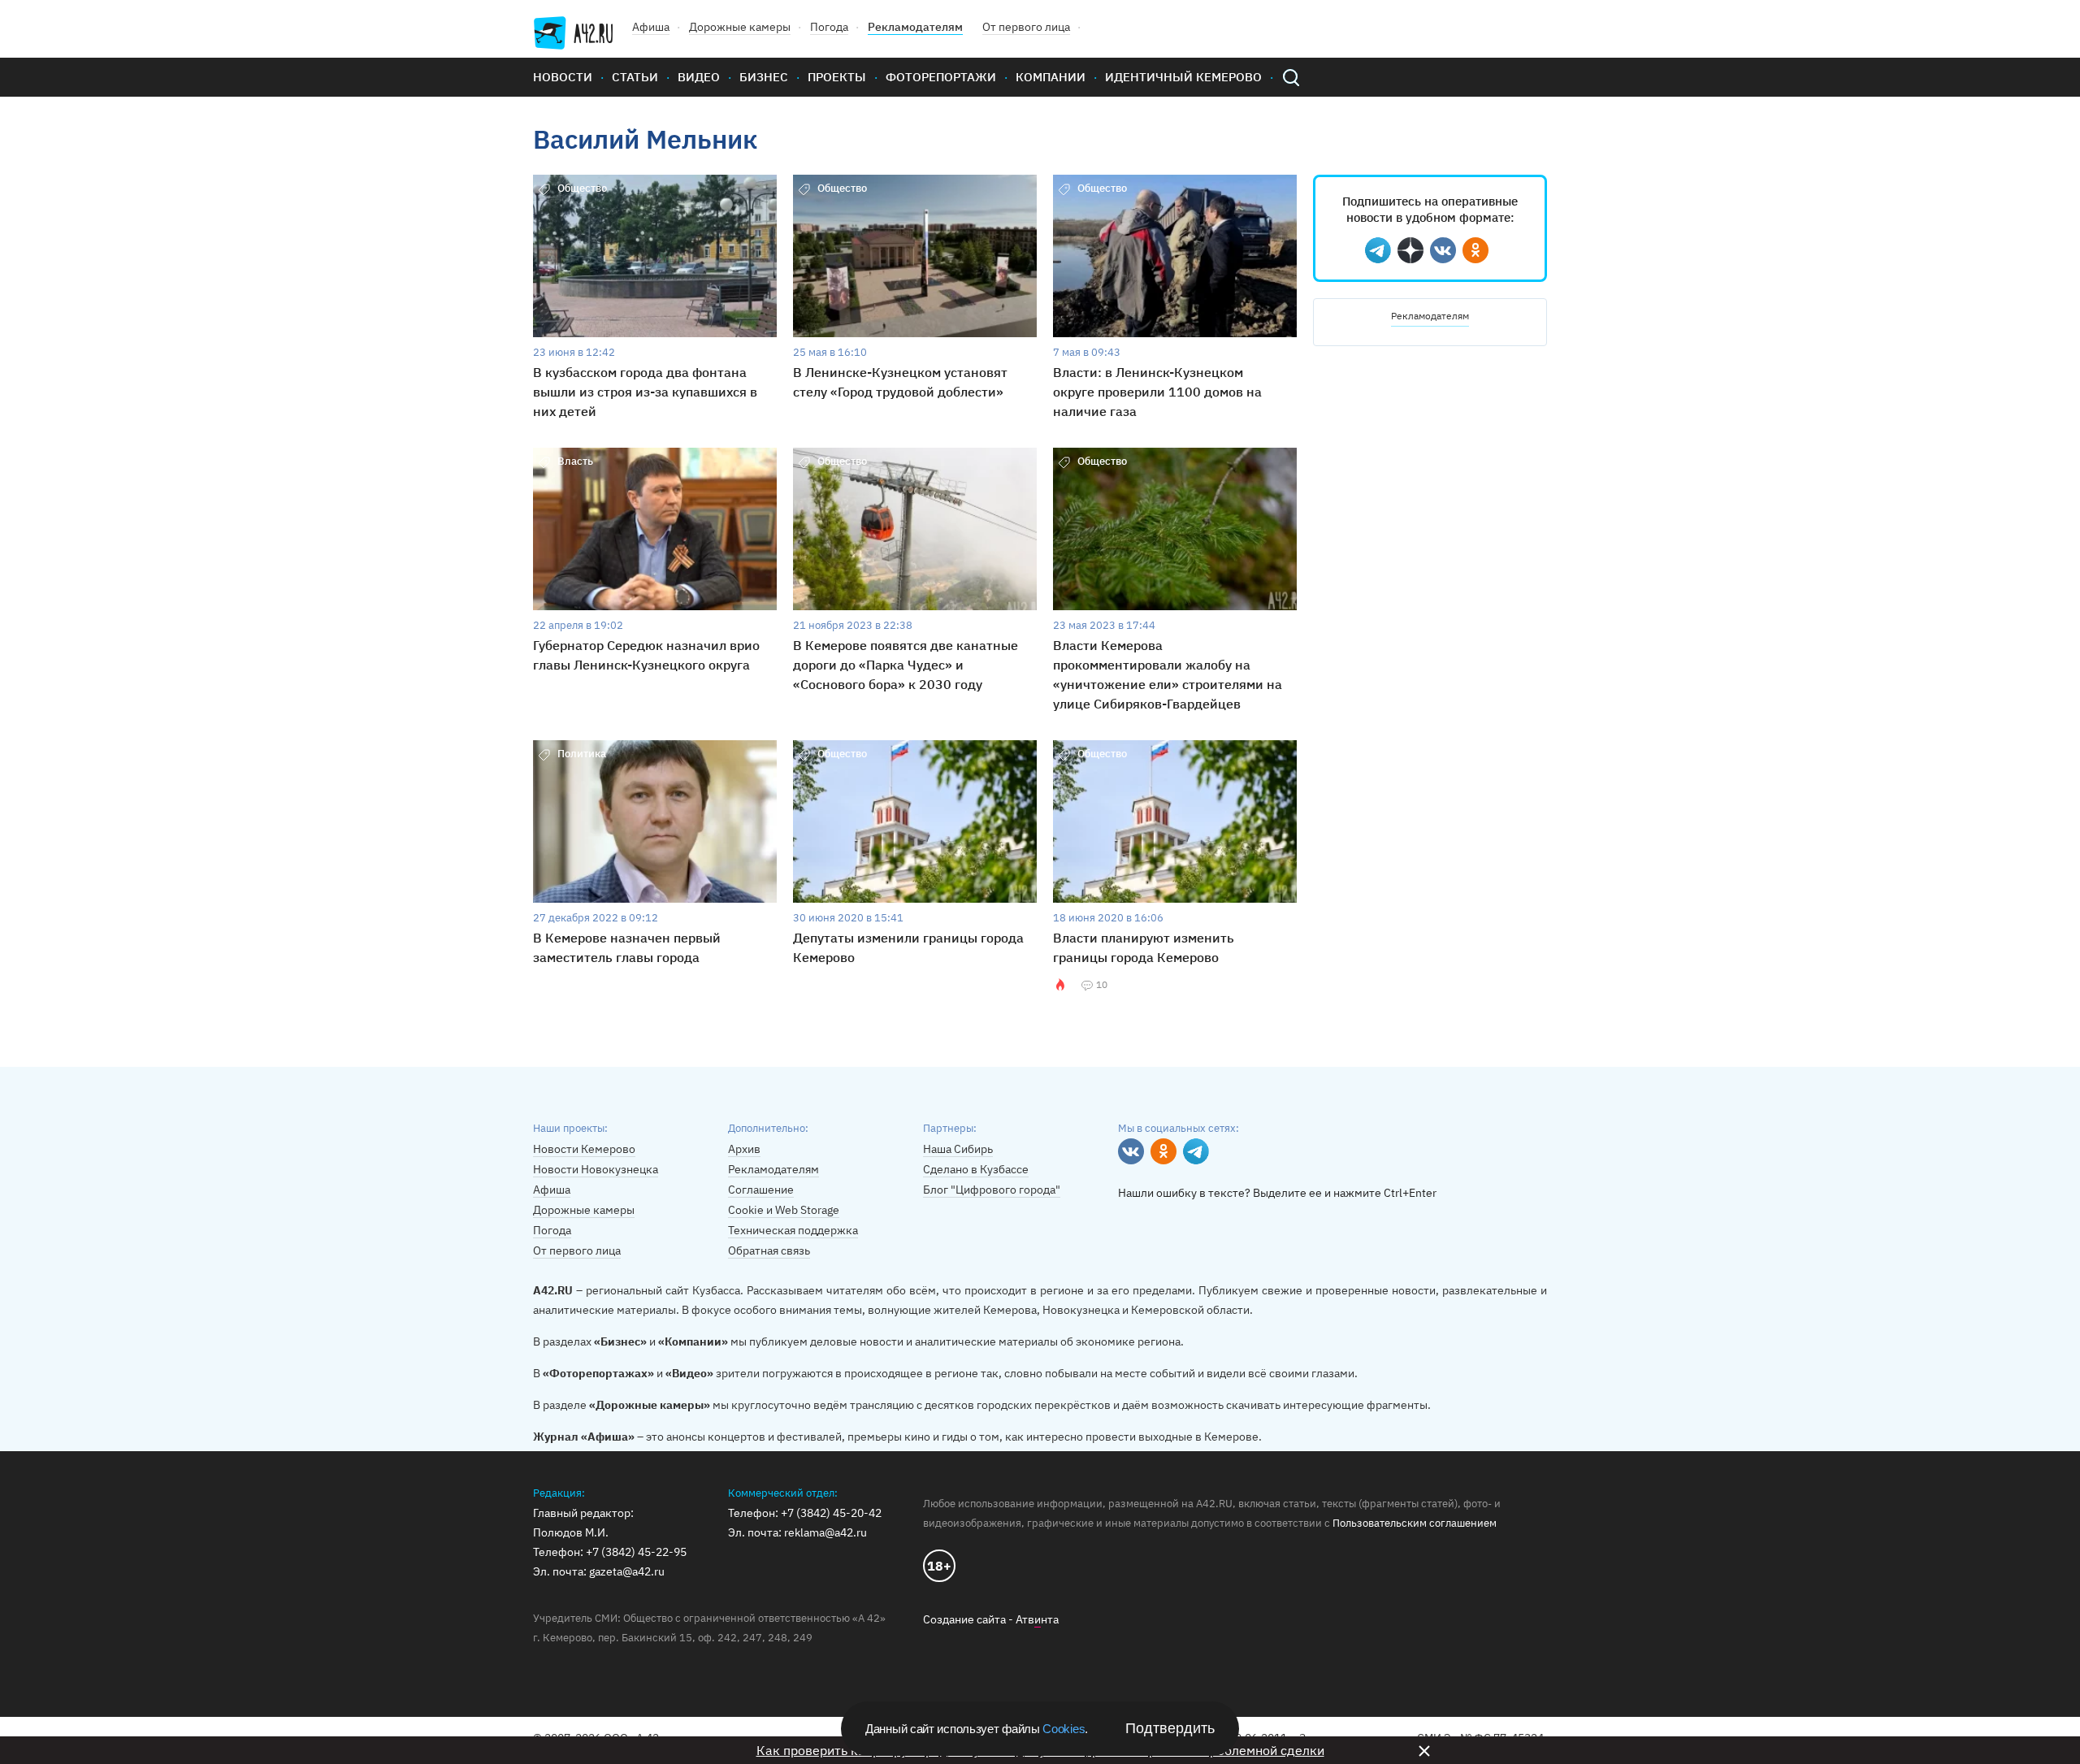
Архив (744, 1149)
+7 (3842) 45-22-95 (636, 1552)
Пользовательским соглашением (1415, 1523)
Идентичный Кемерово (1183, 77)
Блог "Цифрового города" (992, 1190)
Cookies (1064, 1729)
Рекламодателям (915, 27)
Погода (829, 27)
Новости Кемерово (584, 1149)
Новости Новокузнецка (596, 1169)
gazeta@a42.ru (627, 1571)
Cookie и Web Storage (784, 1210)
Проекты (837, 77)
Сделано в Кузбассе (976, 1169)
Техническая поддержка (793, 1230)
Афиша (651, 27)
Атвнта (1037, 1619)
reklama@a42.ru (825, 1532)
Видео (699, 77)
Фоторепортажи (941, 77)
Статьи (635, 77)
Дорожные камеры (740, 27)
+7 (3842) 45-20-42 (831, 1513)
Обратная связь (769, 1250)
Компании (1051, 77)
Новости (563, 77)
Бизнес (764, 77)
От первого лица (1026, 27)
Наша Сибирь (958, 1149)
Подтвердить (1170, 1728)
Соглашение (761, 1190)
